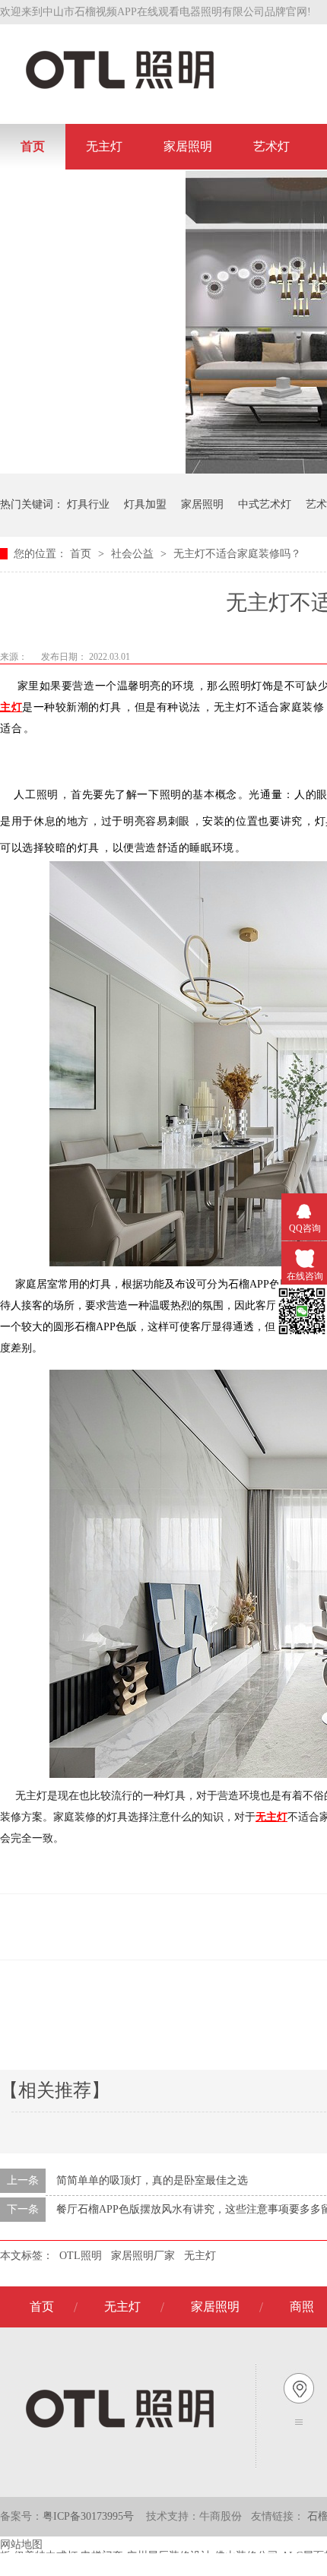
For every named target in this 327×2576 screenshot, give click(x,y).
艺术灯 (271, 146)
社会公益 (134, 554)
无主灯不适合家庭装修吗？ (237, 554)
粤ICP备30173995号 (88, 2516)
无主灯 (104, 146)
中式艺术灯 (265, 504)
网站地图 (21, 2544)
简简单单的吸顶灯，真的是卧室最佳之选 (152, 2180)
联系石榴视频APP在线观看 (93, 192)
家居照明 (188, 146)
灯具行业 (88, 504)
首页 (33, 146)
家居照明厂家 (143, 2256)
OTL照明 (81, 2256)
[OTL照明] (120, 88)
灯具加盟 (145, 504)
